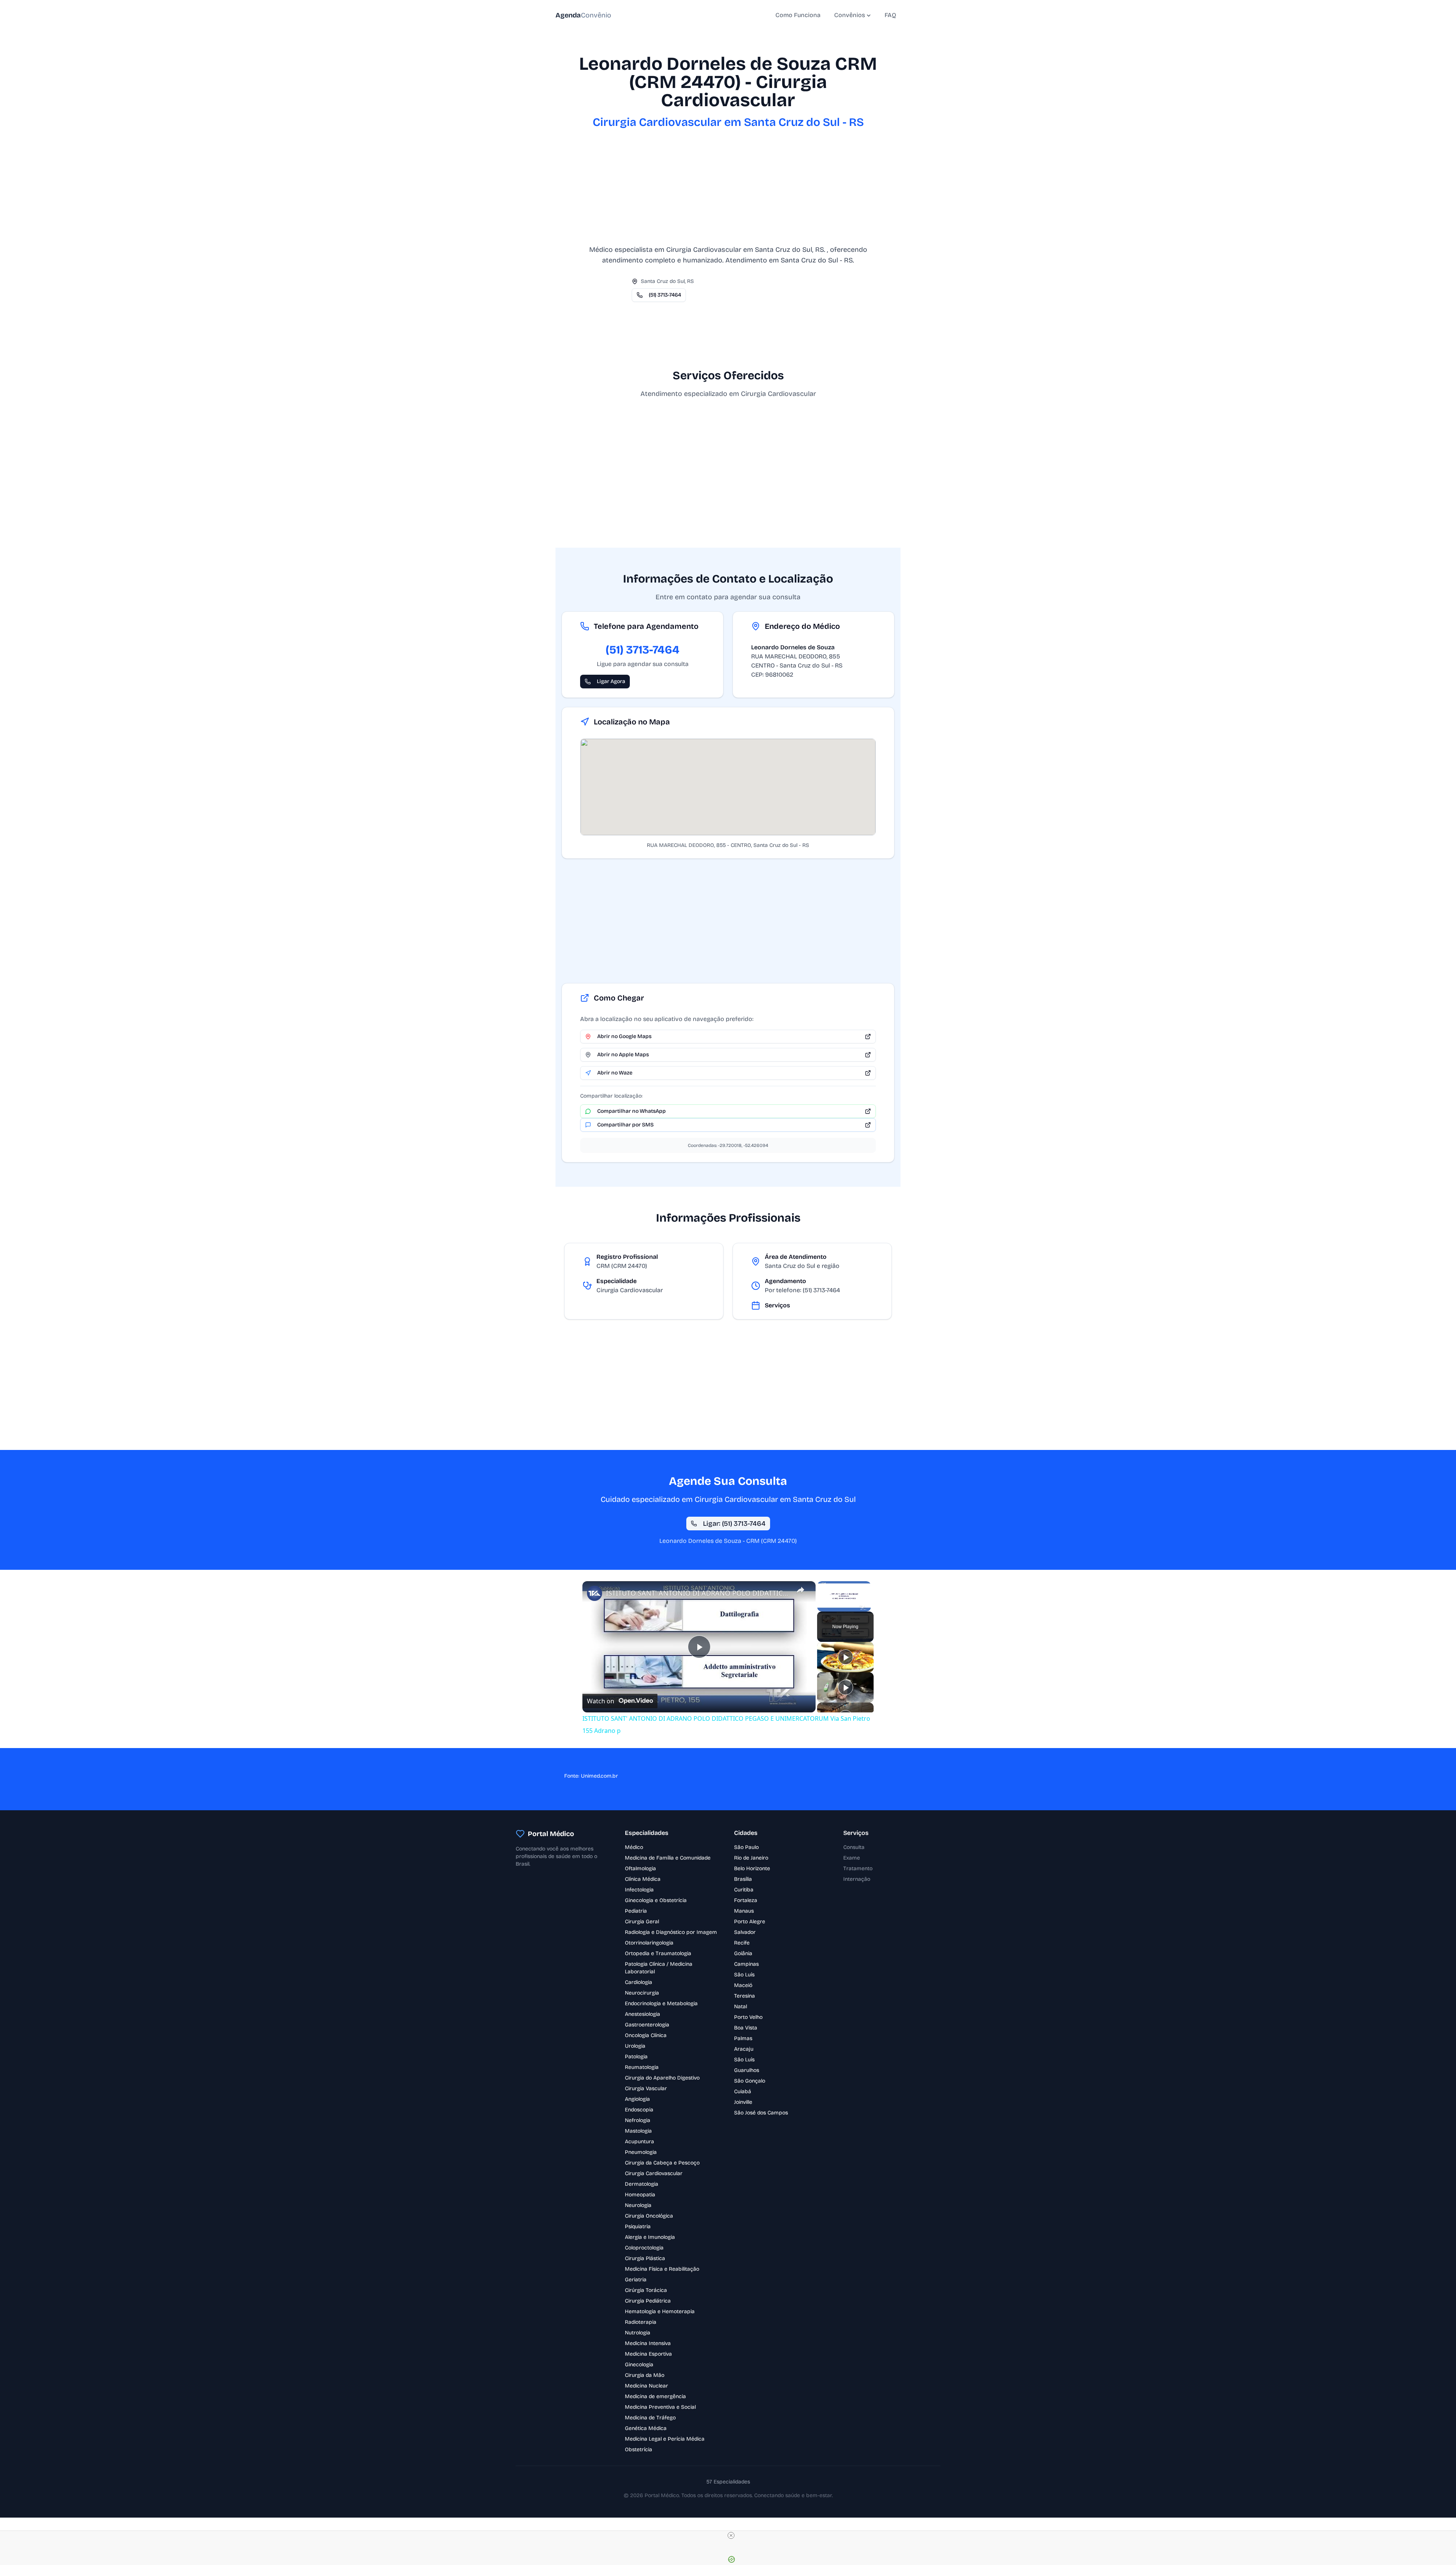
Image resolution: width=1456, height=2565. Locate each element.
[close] (731, 2535)
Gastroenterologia (647, 2025)
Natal (741, 2007)
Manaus (744, 1911)
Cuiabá (743, 2091)
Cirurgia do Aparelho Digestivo (662, 2078)
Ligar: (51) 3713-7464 (734, 1524)
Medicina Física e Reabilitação (662, 2269)
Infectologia (639, 1890)
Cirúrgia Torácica (646, 2290)
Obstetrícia (639, 2450)
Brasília (743, 1879)
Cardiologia (639, 1982)
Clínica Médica (643, 1879)
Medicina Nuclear (646, 2386)
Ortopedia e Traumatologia (658, 1953)
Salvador (745, 1932)
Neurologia (638, 2205)
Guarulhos (747, 2070)
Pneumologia (641, 2152)
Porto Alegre (750, 1922)
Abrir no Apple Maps (623, 1055)
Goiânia (743, 1953)
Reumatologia (642, 2067)
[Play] (846, 1657)
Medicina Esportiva (648, 2354)
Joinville (743, 2102)
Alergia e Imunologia (650, 2237)
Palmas (743, 2038)
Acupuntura (639, 2142)
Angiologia (637, 2099)
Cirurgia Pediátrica (648, 2301)
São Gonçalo (750, 2081)
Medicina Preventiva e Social (660, 2407)
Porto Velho (748, 2017)
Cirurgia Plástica (645, 2258)
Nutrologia (638, 2333)
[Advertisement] (728, 191)
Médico (634, 1847)
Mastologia (638, 2131)
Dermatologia (642, 2184)
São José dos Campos (761, 2113)
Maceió (743, 1985)
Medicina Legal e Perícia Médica (665, 2439)
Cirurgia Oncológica (649, 2216)
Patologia (636, 2057)
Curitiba (744, 1890)
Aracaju (744, 2049)
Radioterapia (641, 2322)
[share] (800, 1590)
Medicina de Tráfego (650, 2418)
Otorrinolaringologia (649, 1943)
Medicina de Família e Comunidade (668, 1858)
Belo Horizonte (752, 1868)
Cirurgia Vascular (646, 2088)
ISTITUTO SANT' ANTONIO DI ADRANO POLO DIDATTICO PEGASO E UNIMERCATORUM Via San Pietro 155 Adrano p (698, 1593)
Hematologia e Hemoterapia (660, 2311)
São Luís (744, 1975)
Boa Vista (746, 2028)
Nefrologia (638, 2120)
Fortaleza (746, 1900)
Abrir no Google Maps (624, 1036)
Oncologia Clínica (646, 2035)
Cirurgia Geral (642, 1922)
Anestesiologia (642, 2014)
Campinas (746, 1964)
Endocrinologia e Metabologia (661, 2003)
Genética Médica (646, 2428)
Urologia (635, 2046)
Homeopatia (640, 2195)
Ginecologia (639, 2365)
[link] (595, 1593)
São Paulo (746, 1847)
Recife (742, 1943)
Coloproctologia (644, 2248)
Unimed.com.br (599, 1776)
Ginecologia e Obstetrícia (656, 1900)
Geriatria (636, 2280)
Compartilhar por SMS (625, 1125)
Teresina (744, 1996)
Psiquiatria (638, 2227)
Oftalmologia (640, 1868)
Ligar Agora (611, 681)
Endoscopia (639, 2110)
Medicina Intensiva (648, 2343)
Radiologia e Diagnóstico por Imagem (671, 1932)
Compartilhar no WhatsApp (632, 1111)
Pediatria (636, 1911)
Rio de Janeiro (751, 1858)
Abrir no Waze (615, 1073)
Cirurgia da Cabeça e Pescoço (662, 2163)
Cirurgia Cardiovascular (654, 2173)
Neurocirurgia (642, 1993)
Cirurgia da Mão (645, 2375)
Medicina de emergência (655, 2396)
